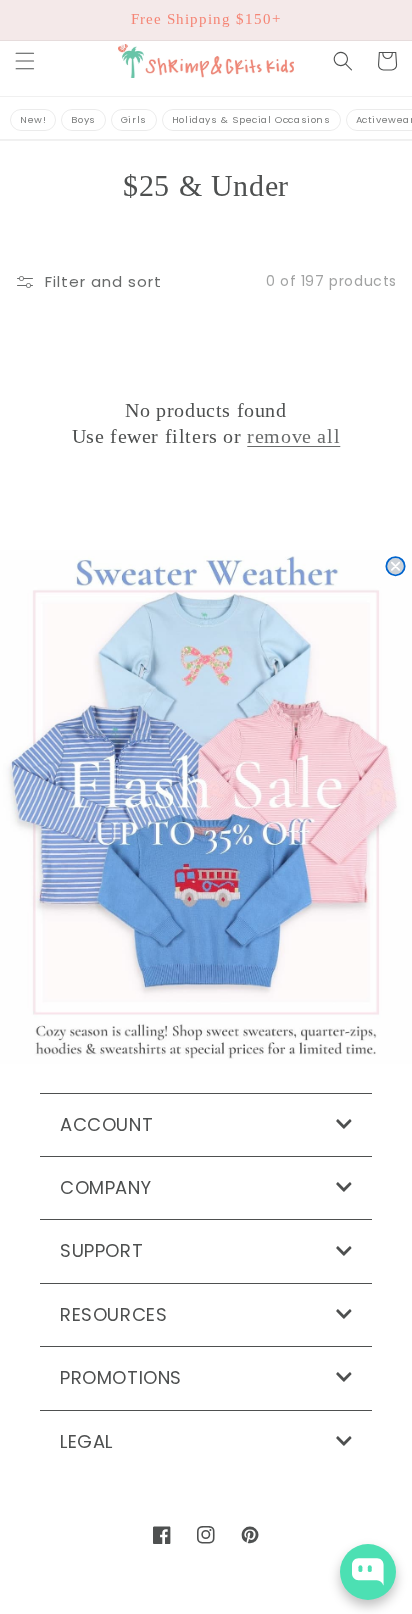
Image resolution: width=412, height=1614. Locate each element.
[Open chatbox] (368, 1572)
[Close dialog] (395, 566)
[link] (206, 807)
